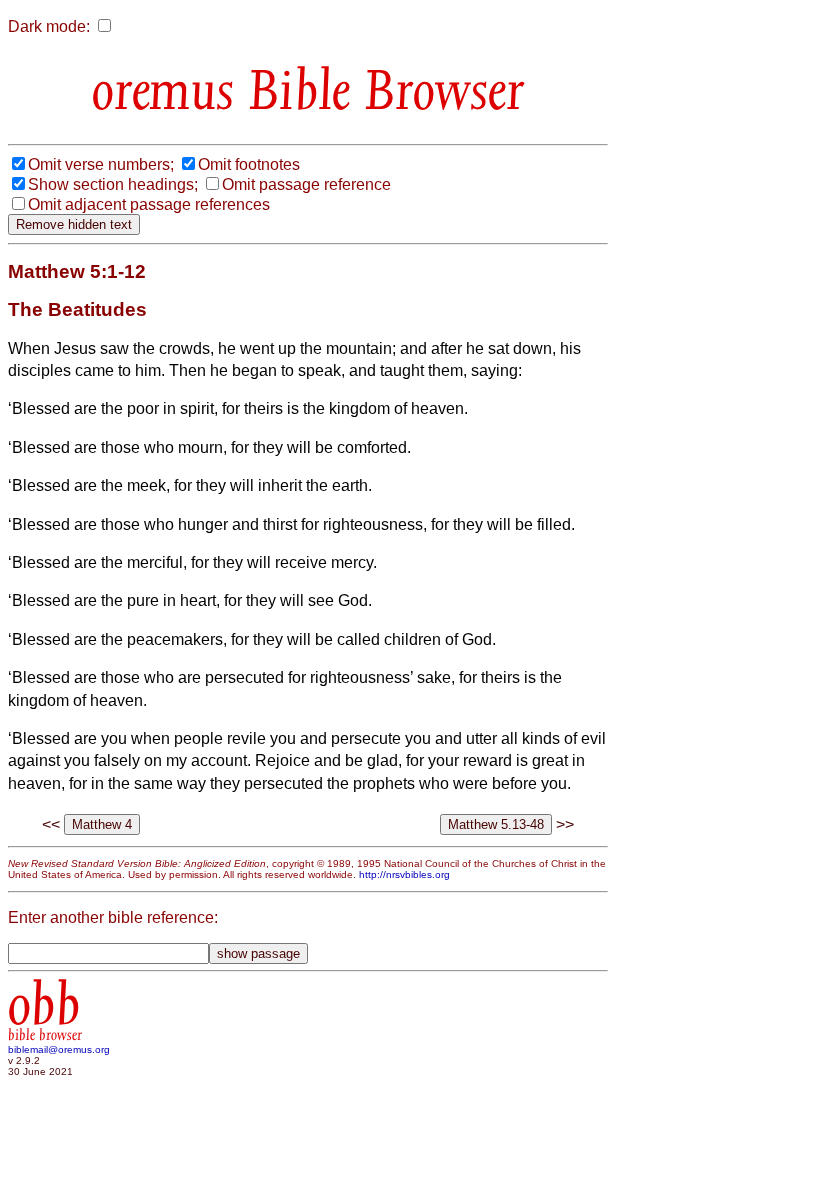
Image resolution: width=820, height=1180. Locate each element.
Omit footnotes (249, 164)
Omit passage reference (306, 184)
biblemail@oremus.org (59, 1049)
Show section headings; (113, 184)
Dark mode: (49, 26)
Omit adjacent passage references (149, 204)
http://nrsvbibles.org (404, 874)
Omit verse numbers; (101, 164)
